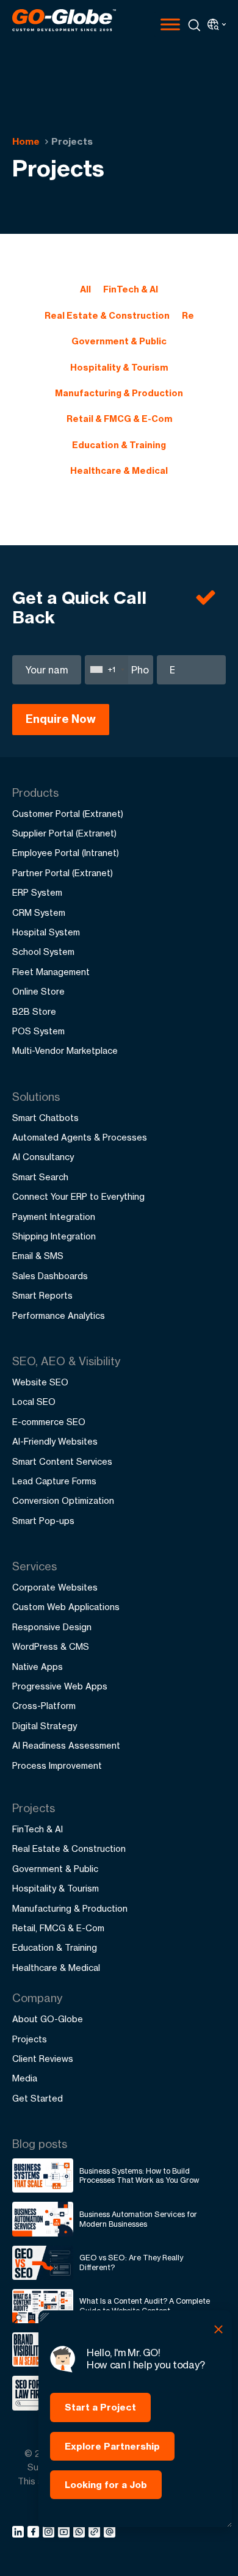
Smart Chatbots (45, 1118)
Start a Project (100, 2407)
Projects (30, 2039)
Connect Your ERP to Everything (78, 1196)
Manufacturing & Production (119, 393)
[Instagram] (50, 2534)
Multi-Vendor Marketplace (65, 1050)
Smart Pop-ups (43, 1521)
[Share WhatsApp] (81, 2534)
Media (25, 2078)
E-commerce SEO (49, 1422)
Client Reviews (43, 2059)
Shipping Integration (54, 1236)
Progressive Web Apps (60, 1686)
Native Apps (38, 1667)
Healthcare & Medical (119, 471)
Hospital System (46, 932)
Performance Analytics (59, 1315)
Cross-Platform (44, 1706)
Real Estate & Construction (107, 316)
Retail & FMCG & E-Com (119, 419)
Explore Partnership (112, 2446)
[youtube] (66, 2534)
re (188, 316)
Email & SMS (38, 1256)
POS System (38, 1031)
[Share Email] (110, 2534)
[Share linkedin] (20, 2534)
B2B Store (34, 1011)
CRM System (39, 912)
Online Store (38, 991)
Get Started (38, 2098)
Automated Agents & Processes (80, 1137)
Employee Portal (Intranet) (66, 853)
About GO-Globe (48, 2019)
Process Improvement (57, 1765)
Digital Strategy (45, 1726)
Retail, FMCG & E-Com (58, 1928)
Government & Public (119, 341)
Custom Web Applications (66, 1607)
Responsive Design (52, 1627)
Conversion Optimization (63, 1500)
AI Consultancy (43, 1157)
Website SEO (40, 1382)
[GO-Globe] (64, 20)
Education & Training (119, 445)
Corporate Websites (55, 1587)
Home (26, 141)
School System (43, 952)
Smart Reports (42, 1295)
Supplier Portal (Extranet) (64, 833)
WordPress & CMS (51, 1646)
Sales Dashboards (50, 1276)
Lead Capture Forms (54, 1481)
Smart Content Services (62, 1461)
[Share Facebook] (35, 2534)
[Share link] (95, 2533)
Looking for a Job (106, 2485)
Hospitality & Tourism (119, 368)
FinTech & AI (131, 289)
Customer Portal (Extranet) (68, 814)
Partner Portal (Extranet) (63, 873)
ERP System (37, 892)
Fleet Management (51, 972)
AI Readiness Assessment (66, 1745)
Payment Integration (54, 1217)
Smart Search (40, 1177)
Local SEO (34, 1402)
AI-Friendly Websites (55, 1441)
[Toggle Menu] (170, 24)
